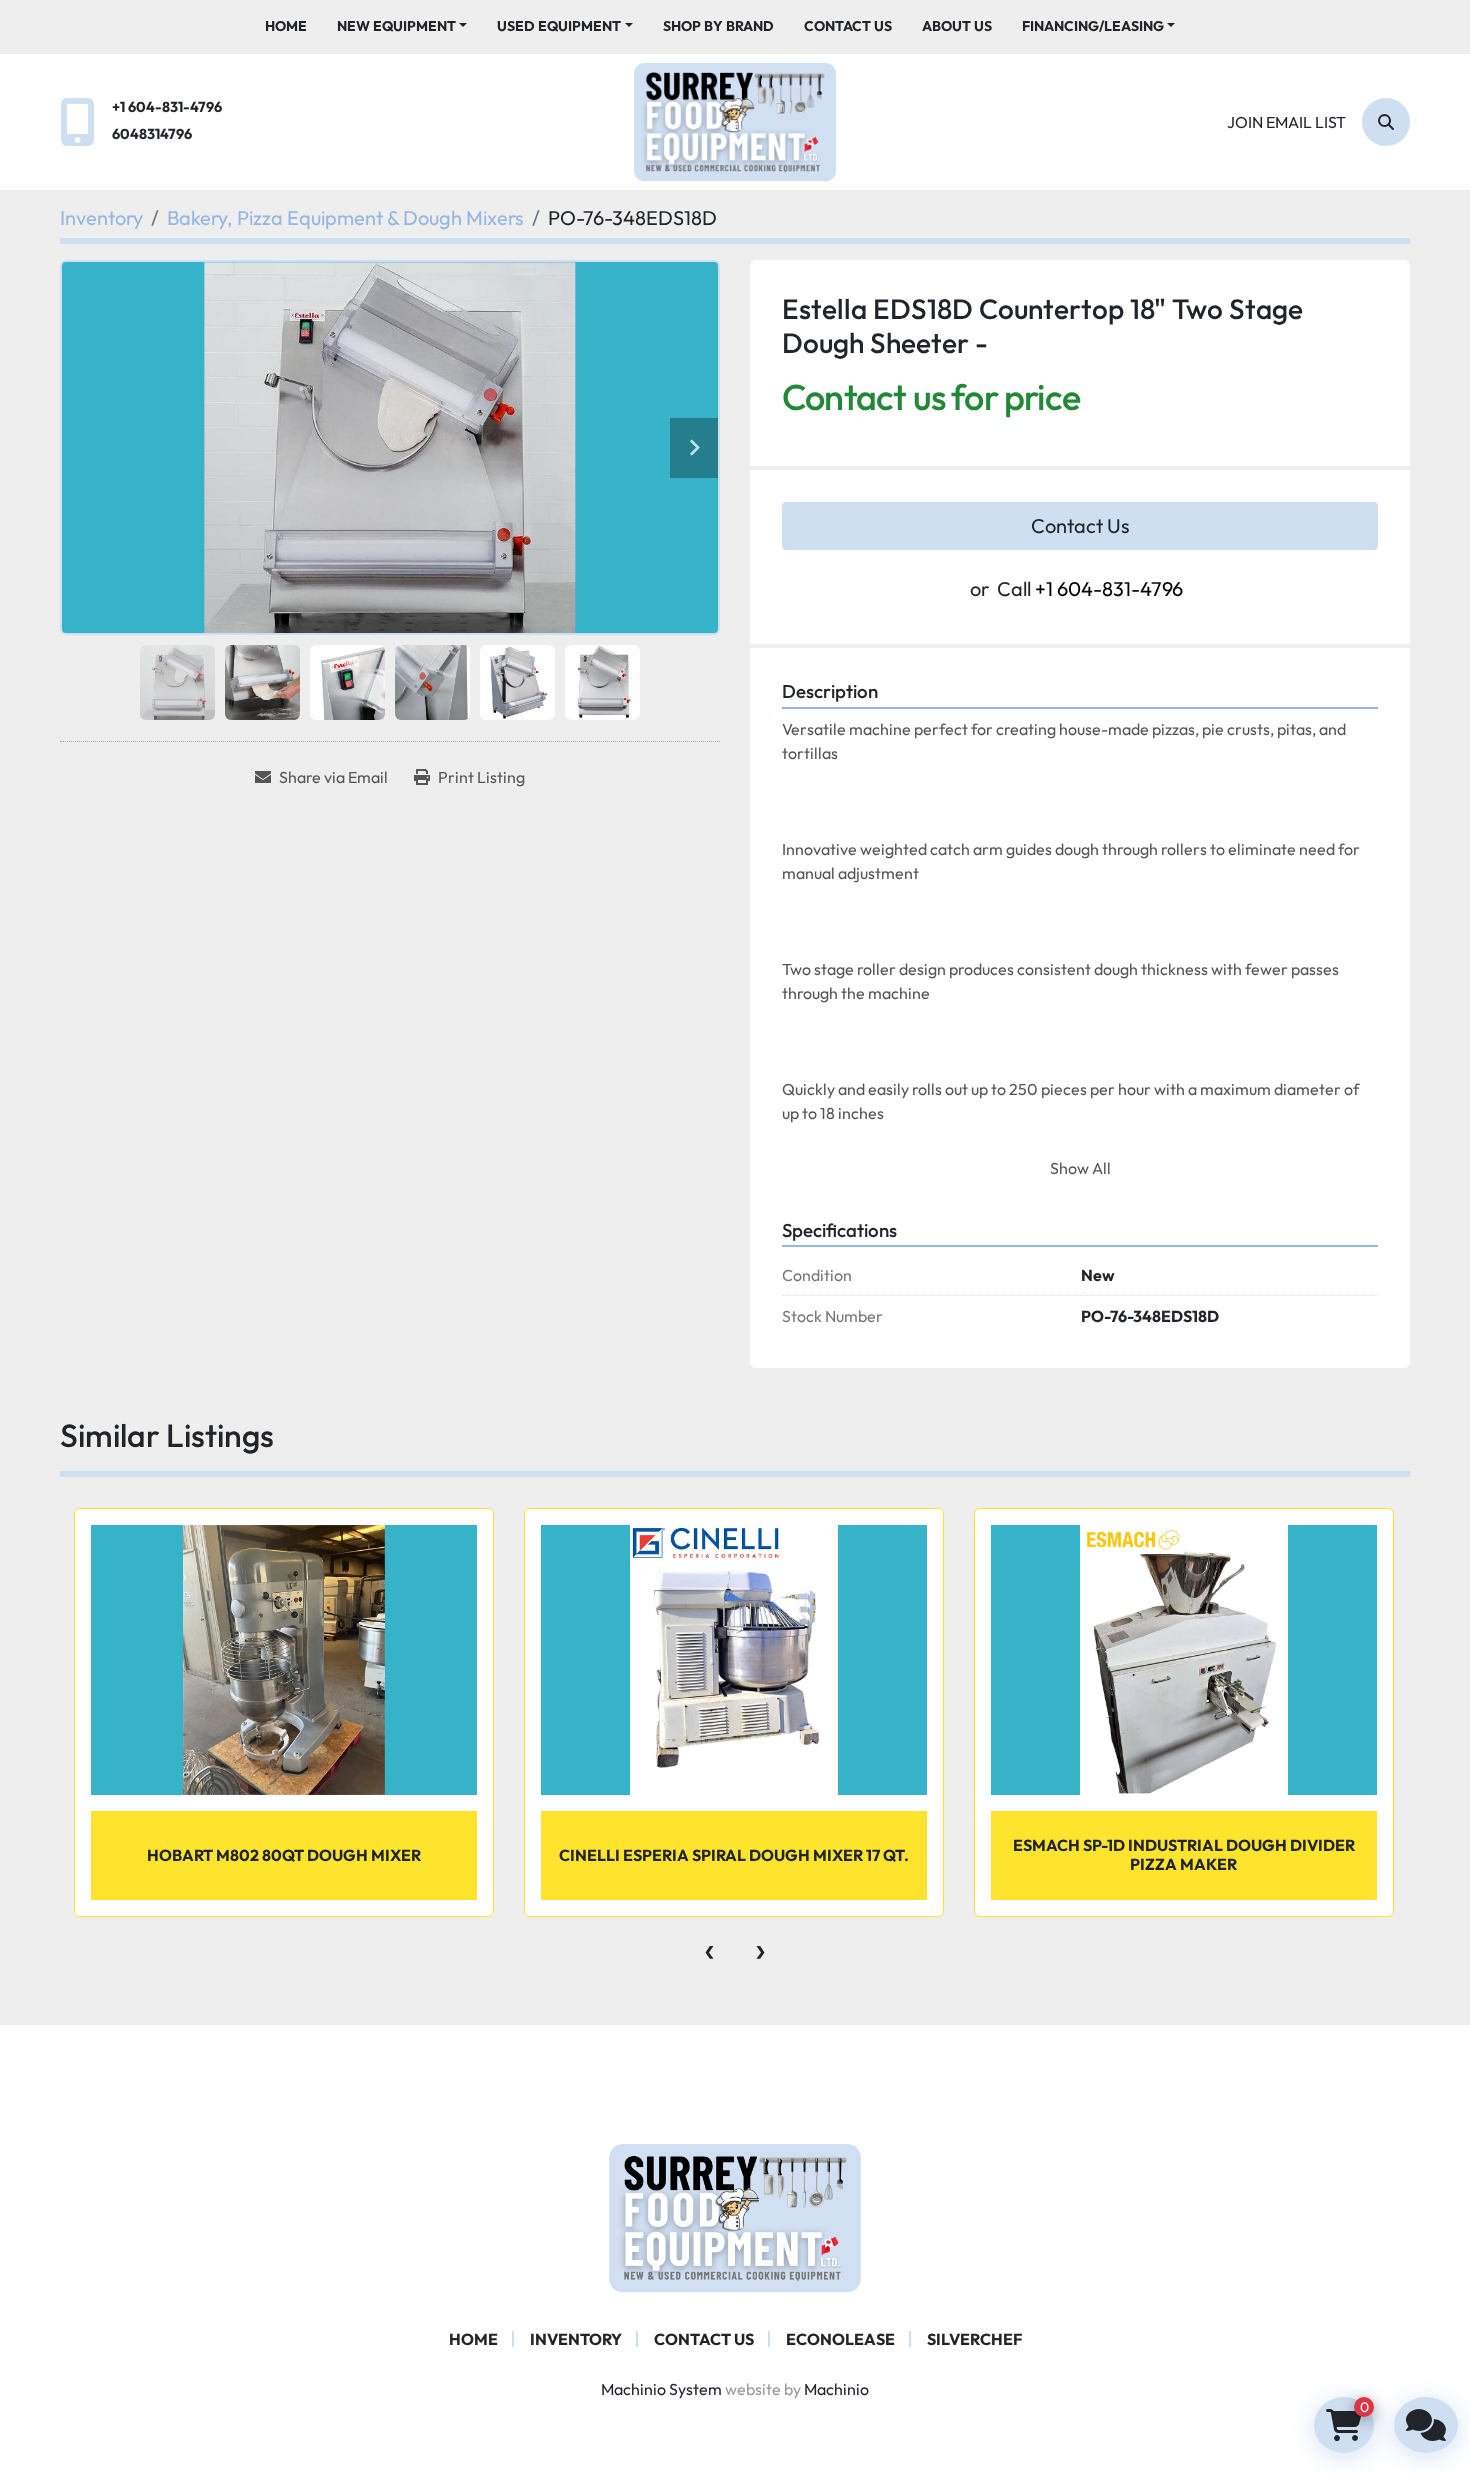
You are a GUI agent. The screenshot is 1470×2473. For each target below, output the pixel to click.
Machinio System (661, 2389)
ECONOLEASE (840, 2339)
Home (286, 26)
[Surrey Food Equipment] (735, 2216)
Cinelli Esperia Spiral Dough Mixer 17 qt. (734, 1855)
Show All (1080, 1168)
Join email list (1286, 122)
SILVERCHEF (974, 2339)
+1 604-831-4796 (167, 107)
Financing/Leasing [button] (1093, 26)
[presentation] (709, 1947)
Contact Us (848, 26)
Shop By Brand (718, 26)
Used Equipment (559, 26)
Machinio (836, 2389)
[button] (402, 26)
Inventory (576, 2339)
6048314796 (152, 134)
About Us (957, 26)
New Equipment (396, 26)
